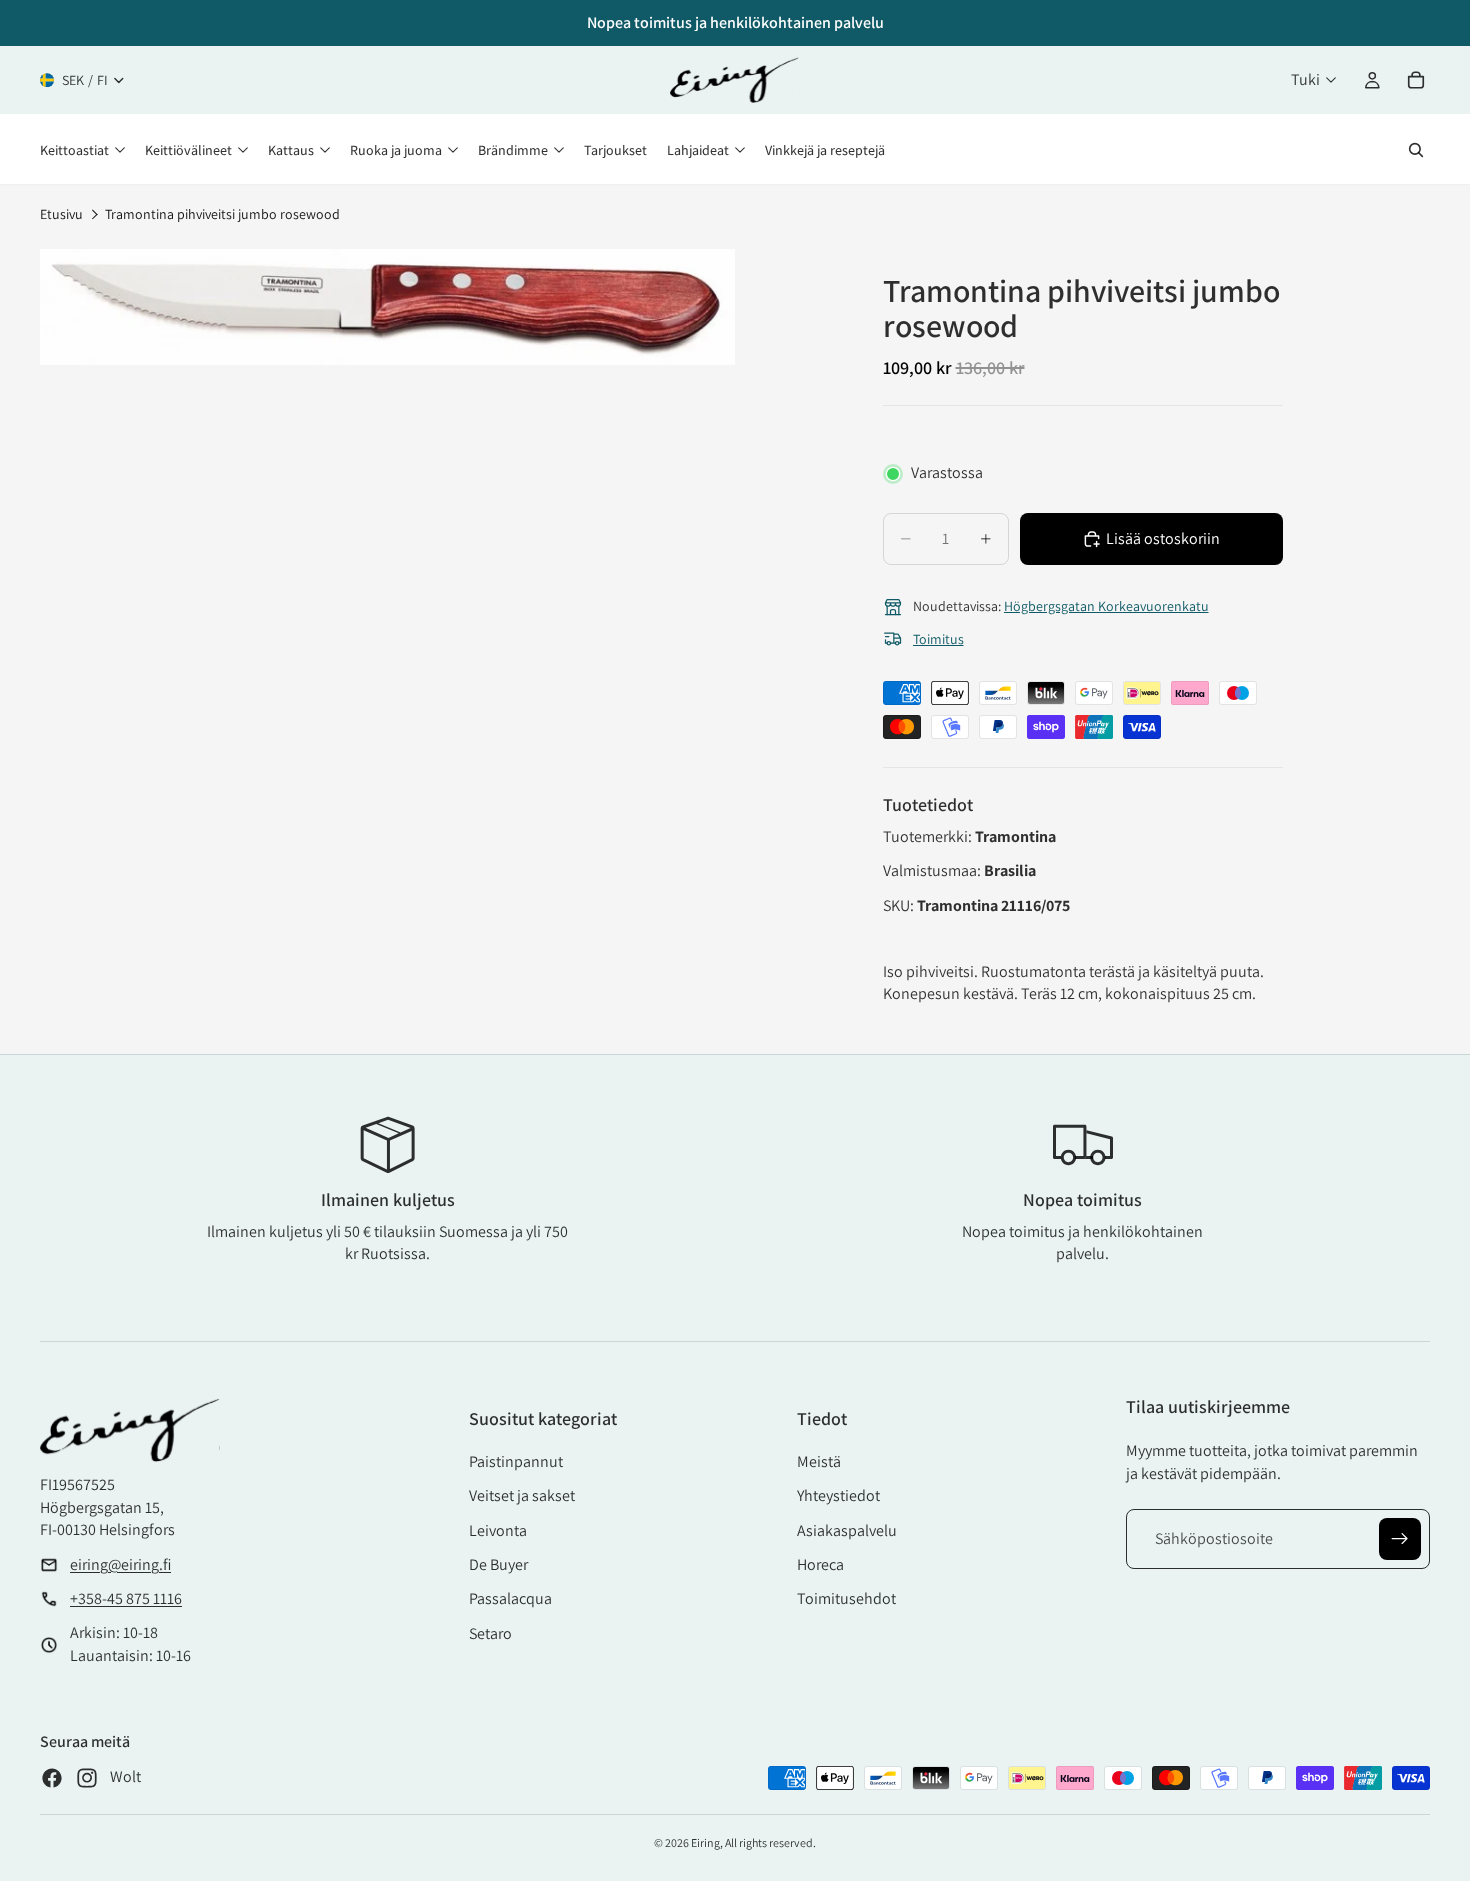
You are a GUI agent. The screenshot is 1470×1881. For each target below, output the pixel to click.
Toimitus (938, 639)
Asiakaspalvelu (847, 1530)
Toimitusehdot (846, 1598)
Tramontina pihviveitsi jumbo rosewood (222, 214)
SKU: (900, 905)
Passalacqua (510, 1598)
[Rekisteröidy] (1400, 1539)
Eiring (705, 1842)
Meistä (819, 1461)
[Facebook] (52, 1778)
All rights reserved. (770, 1842)
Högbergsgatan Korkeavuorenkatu (1106, 606)
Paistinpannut (516, 1461)
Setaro (490, 1633)
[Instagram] (87, 1778)
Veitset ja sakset (522, 1495)
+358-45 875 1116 (126, 1598)
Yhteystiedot (838, 1495)
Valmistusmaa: (933, 870)
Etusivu (61, 214)
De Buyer (498, 1564)
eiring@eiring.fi (120, 1564)
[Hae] (1416, 150)
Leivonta (498, 1530)
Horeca (820, 1564)
